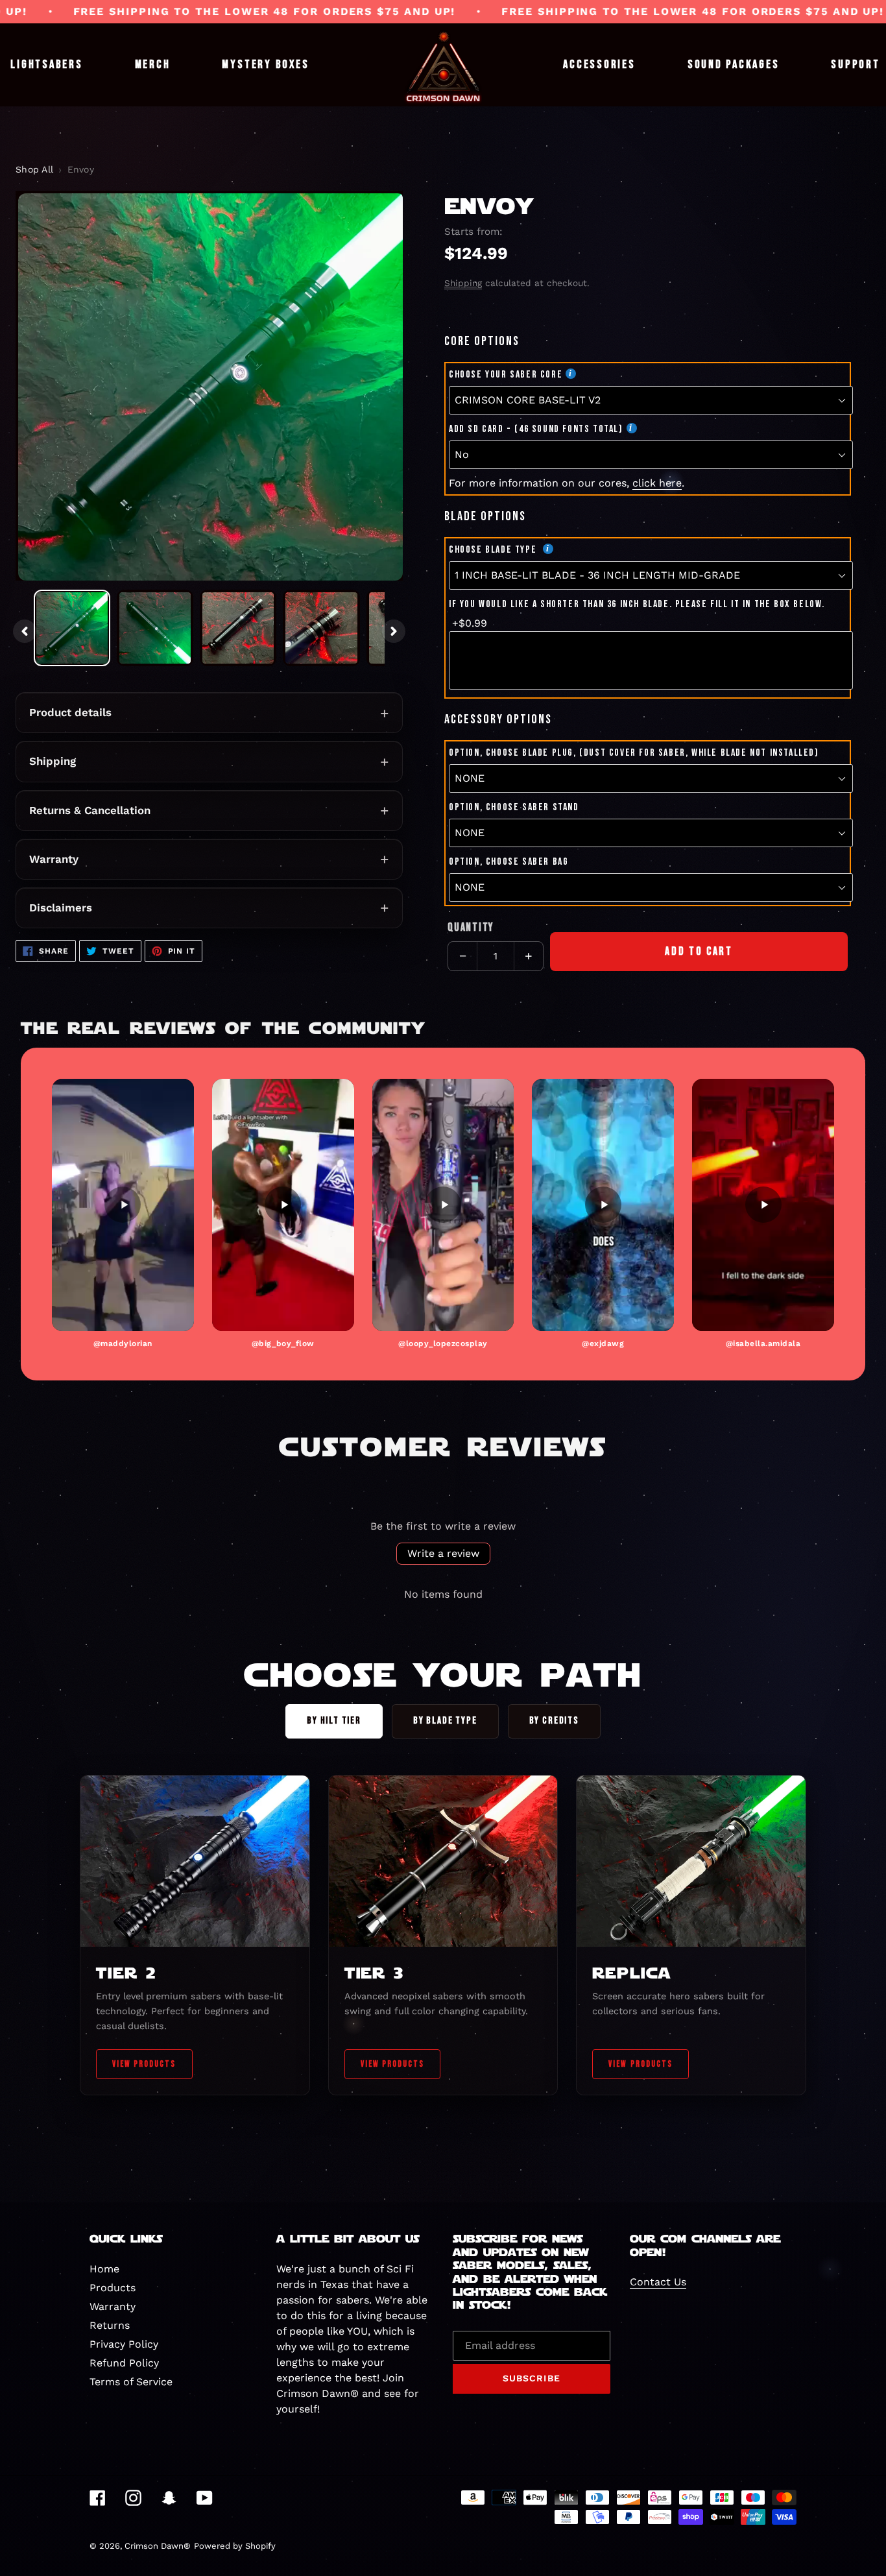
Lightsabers (46, 65)
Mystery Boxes (265, 65)
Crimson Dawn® (158, 2546)
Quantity (471, 927)
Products (113, 2288)
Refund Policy (124, 2363)
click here (657, 483)
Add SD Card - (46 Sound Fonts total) (536, 429)
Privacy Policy (124, 2344)
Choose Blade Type (494, 550)
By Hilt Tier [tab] (334, 1721)
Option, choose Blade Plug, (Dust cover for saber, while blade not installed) (634, 753)
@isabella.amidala (763, 1343)
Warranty (54, 859)
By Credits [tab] (554, 1721)
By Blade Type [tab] (445, 1721)
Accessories (599, 65)
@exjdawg (603, 1343)
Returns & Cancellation (90, 810)
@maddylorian (123, 1343)
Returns (110, 2325)
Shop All (34, 169)
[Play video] (123, 1205)
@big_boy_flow (283, 1343)
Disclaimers (61, 908)
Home (104, 2269)
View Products (144, 2064)
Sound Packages (734, 65)
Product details (70, 712)
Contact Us (658, 2282)
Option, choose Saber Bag (509, 862)
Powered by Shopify (235, 2546)
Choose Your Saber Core (506, 375)
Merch (153, 65)
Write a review (443, 1553)
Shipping (53, 761)
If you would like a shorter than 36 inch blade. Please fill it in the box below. (637, 604)
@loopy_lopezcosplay (443, 1343)
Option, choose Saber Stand (514, 807)
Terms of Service (131, 2382)
